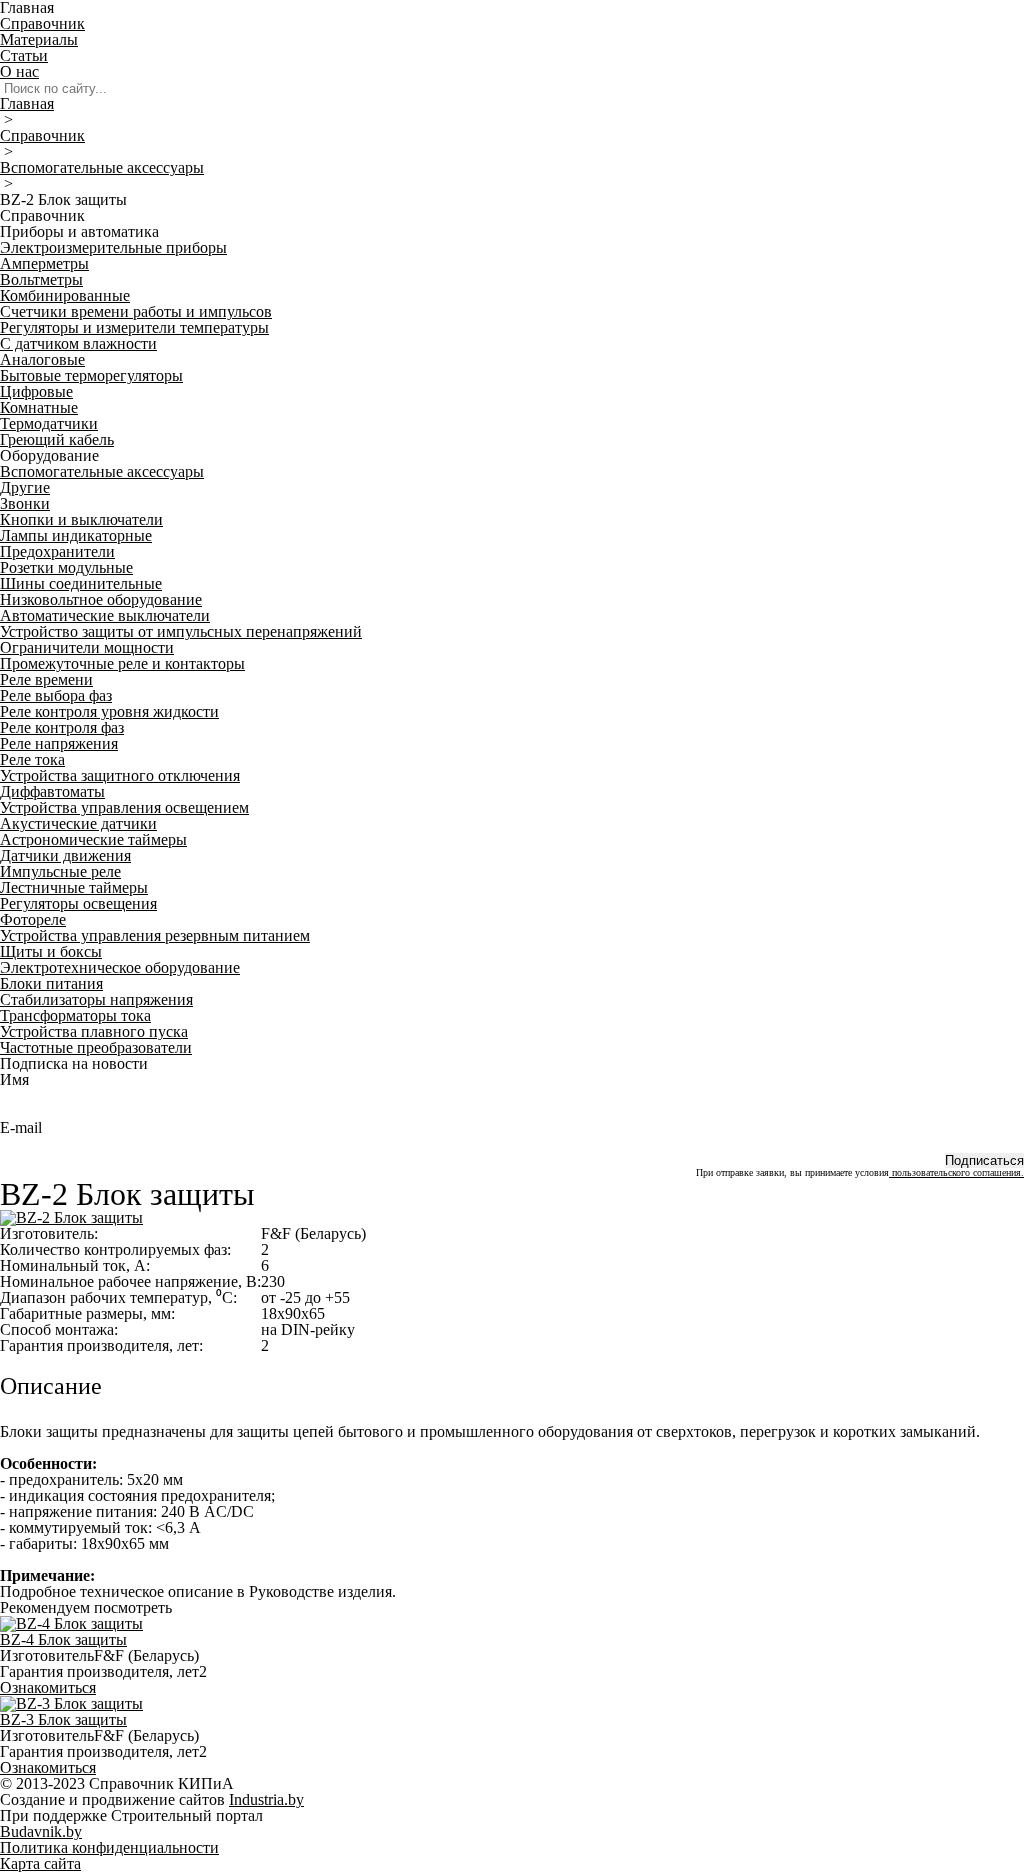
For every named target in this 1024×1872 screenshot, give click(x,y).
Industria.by (266, 1799)
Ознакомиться (48, 1687)
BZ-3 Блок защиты (63, 1719)
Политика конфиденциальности (109, 1847)
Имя (14, 1079)
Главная (27, 103)
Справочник (42, 23)
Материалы (39, 39)
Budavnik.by (41, 1831)
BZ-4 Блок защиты (63, 1639)
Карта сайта (40, 1863)
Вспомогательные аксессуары (102, 167)
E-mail (21, 1127)
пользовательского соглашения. (956, 1172)
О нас (19, 71)
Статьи (24, 55)
